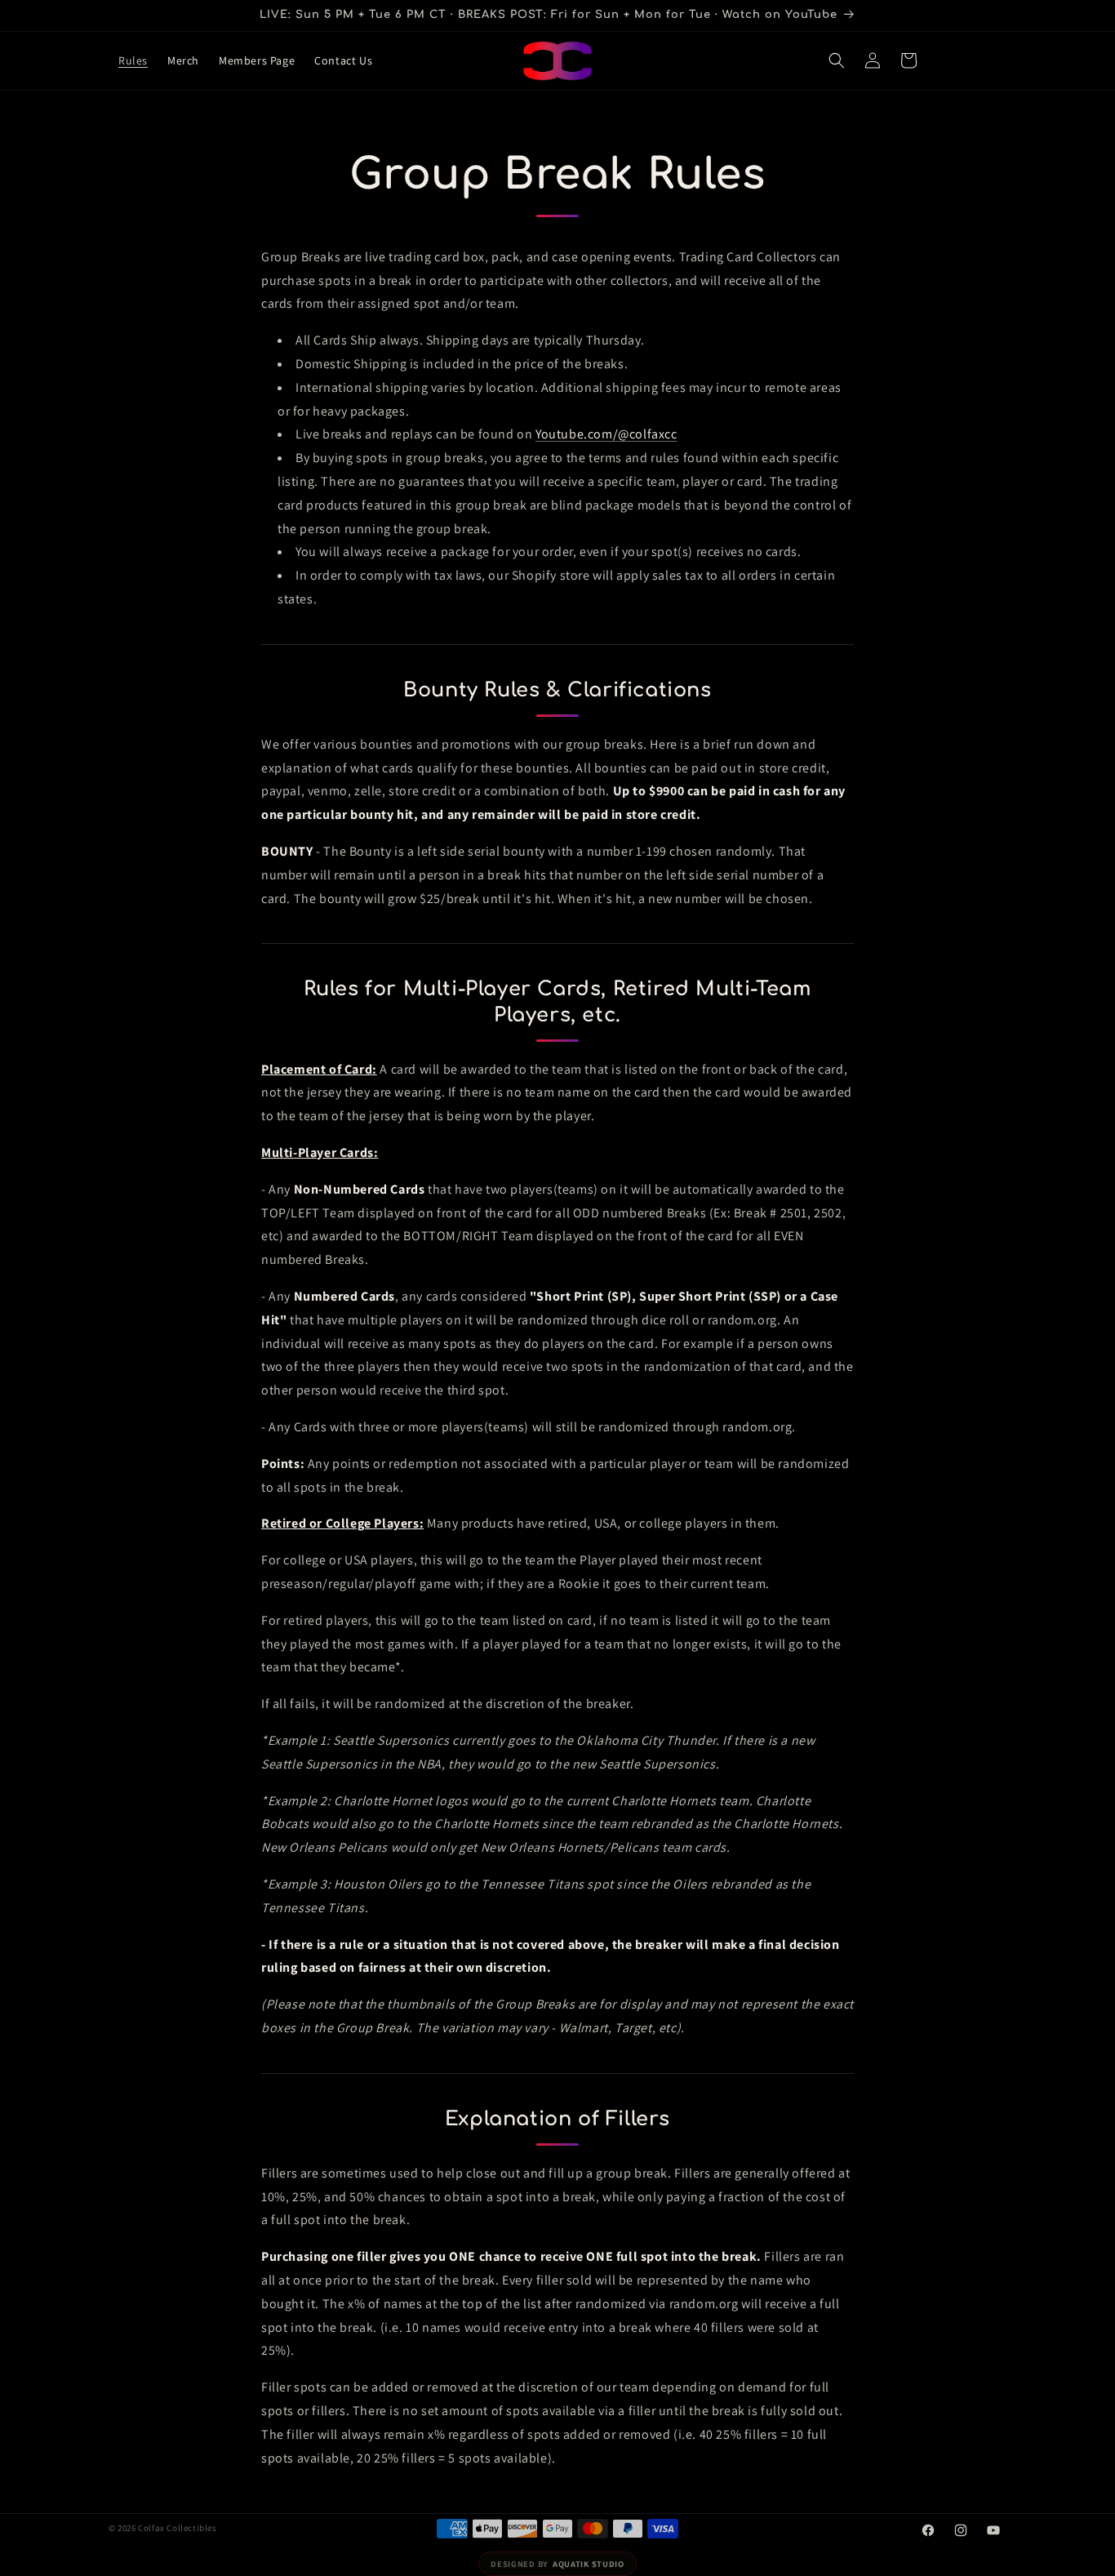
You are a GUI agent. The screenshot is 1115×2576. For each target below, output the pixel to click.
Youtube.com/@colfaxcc (606, 434)
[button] (837, 60)
